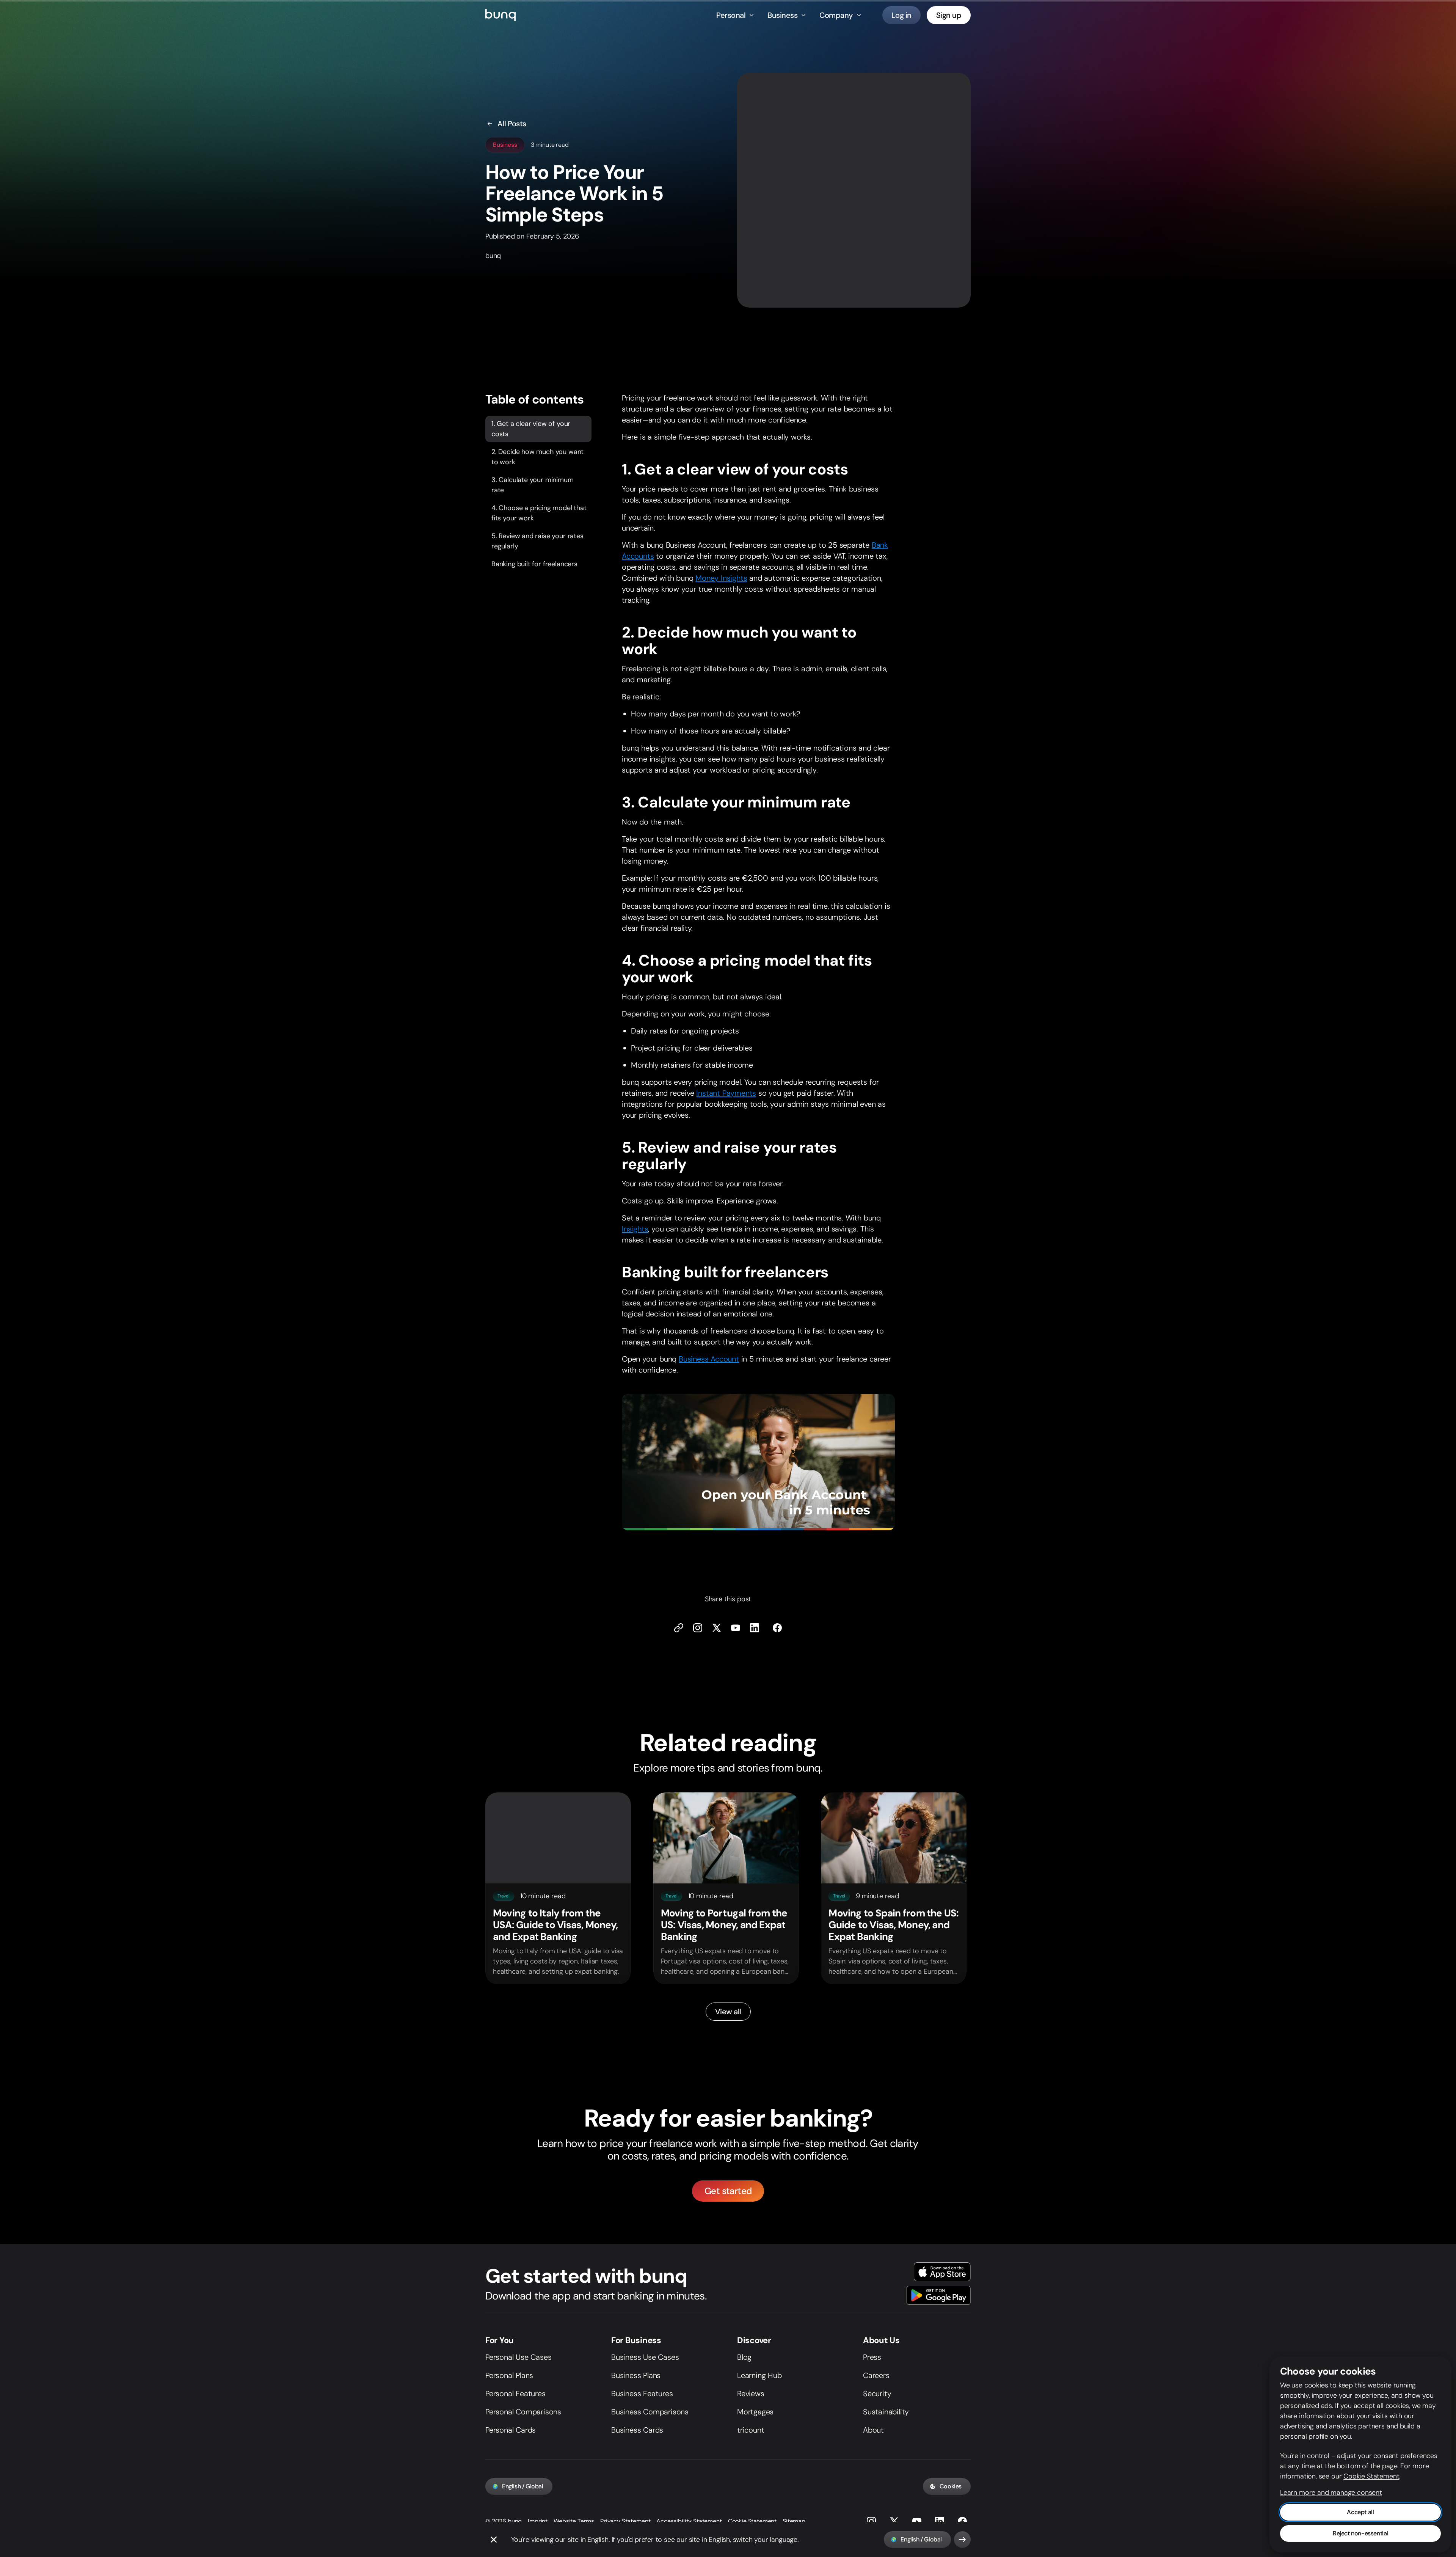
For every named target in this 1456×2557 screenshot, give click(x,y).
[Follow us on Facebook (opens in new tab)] (777, 1628)
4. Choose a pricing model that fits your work (539, 513)
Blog (744, 2357)
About (873, 2430)
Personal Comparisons (523, 2412)
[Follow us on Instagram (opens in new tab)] (871, 2521)
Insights (635, 1229)
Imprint (538, 2521)
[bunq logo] (500, 15)
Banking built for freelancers (534, 564)
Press (872, 2357)
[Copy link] (679, 1628)
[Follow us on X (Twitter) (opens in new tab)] (717, 1628)
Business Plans (636, 2375)
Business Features (642, 2394)
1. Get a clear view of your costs (531, 429)
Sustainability (886, 2412)
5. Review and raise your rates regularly (537, 541)
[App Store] (942, 2272)
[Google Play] (939, 2295)
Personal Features (515, 2394)
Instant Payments (726, 1093)
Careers (876, 2375)
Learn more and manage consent (1331, 2493)
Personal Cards (511, 2430)
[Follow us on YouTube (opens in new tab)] (917, 2521)
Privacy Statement (625, 2521)
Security (877, 2394)
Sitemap (794, 2521)
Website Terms (574, 2521)
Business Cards (637, 2430)
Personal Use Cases (518, 2357)
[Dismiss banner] (494, 2540)
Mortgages (755, 2412)
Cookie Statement (752, 2521)
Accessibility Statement (689, 2521)
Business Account (709, 1359)
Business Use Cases (645, 2357)
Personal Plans (509, 2375)
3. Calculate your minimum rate (533, 485)
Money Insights (721, 578)
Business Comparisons (650, 2412)
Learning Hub (759, 2375)
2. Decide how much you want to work (537, 457)
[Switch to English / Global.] (962, 2540)
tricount (751, 2430)
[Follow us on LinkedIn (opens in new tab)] (755, 1628)
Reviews (751, 2394)
